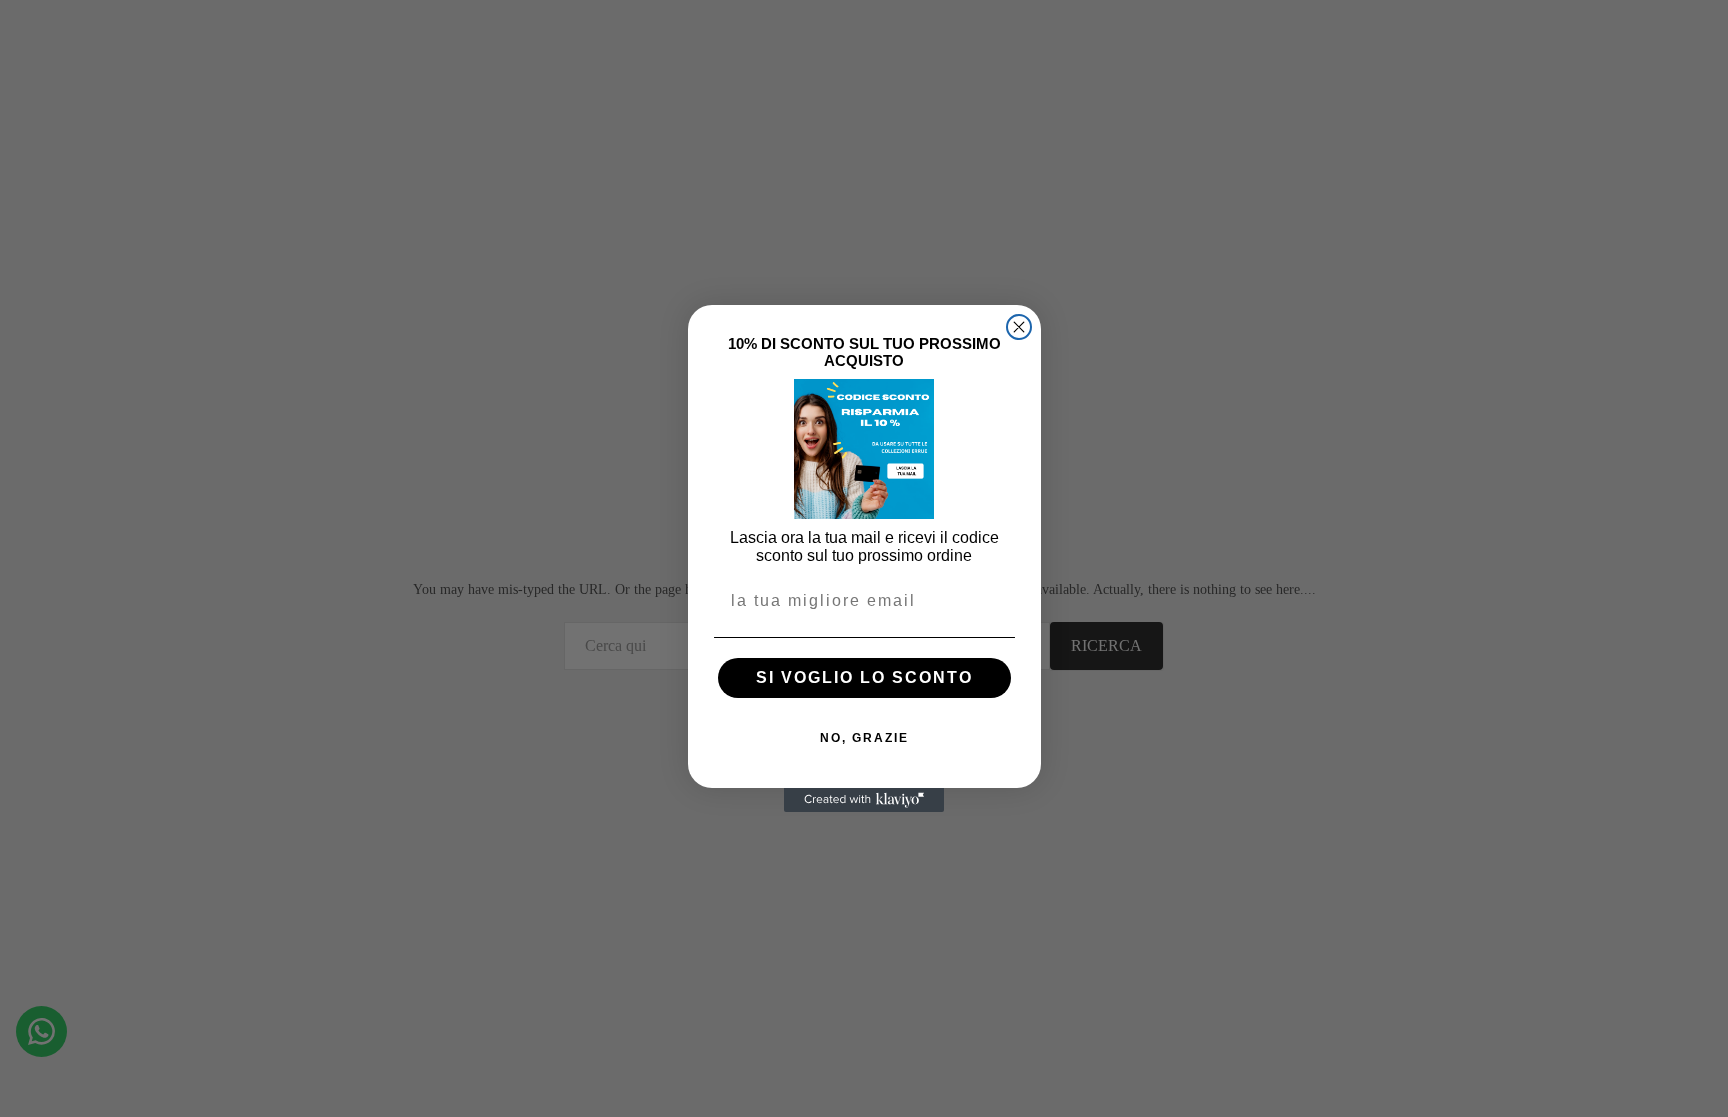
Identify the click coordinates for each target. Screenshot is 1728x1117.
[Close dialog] (1019, 327)
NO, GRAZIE (864, 738)
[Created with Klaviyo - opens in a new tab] (864, 800)
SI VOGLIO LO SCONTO (864, 677)
